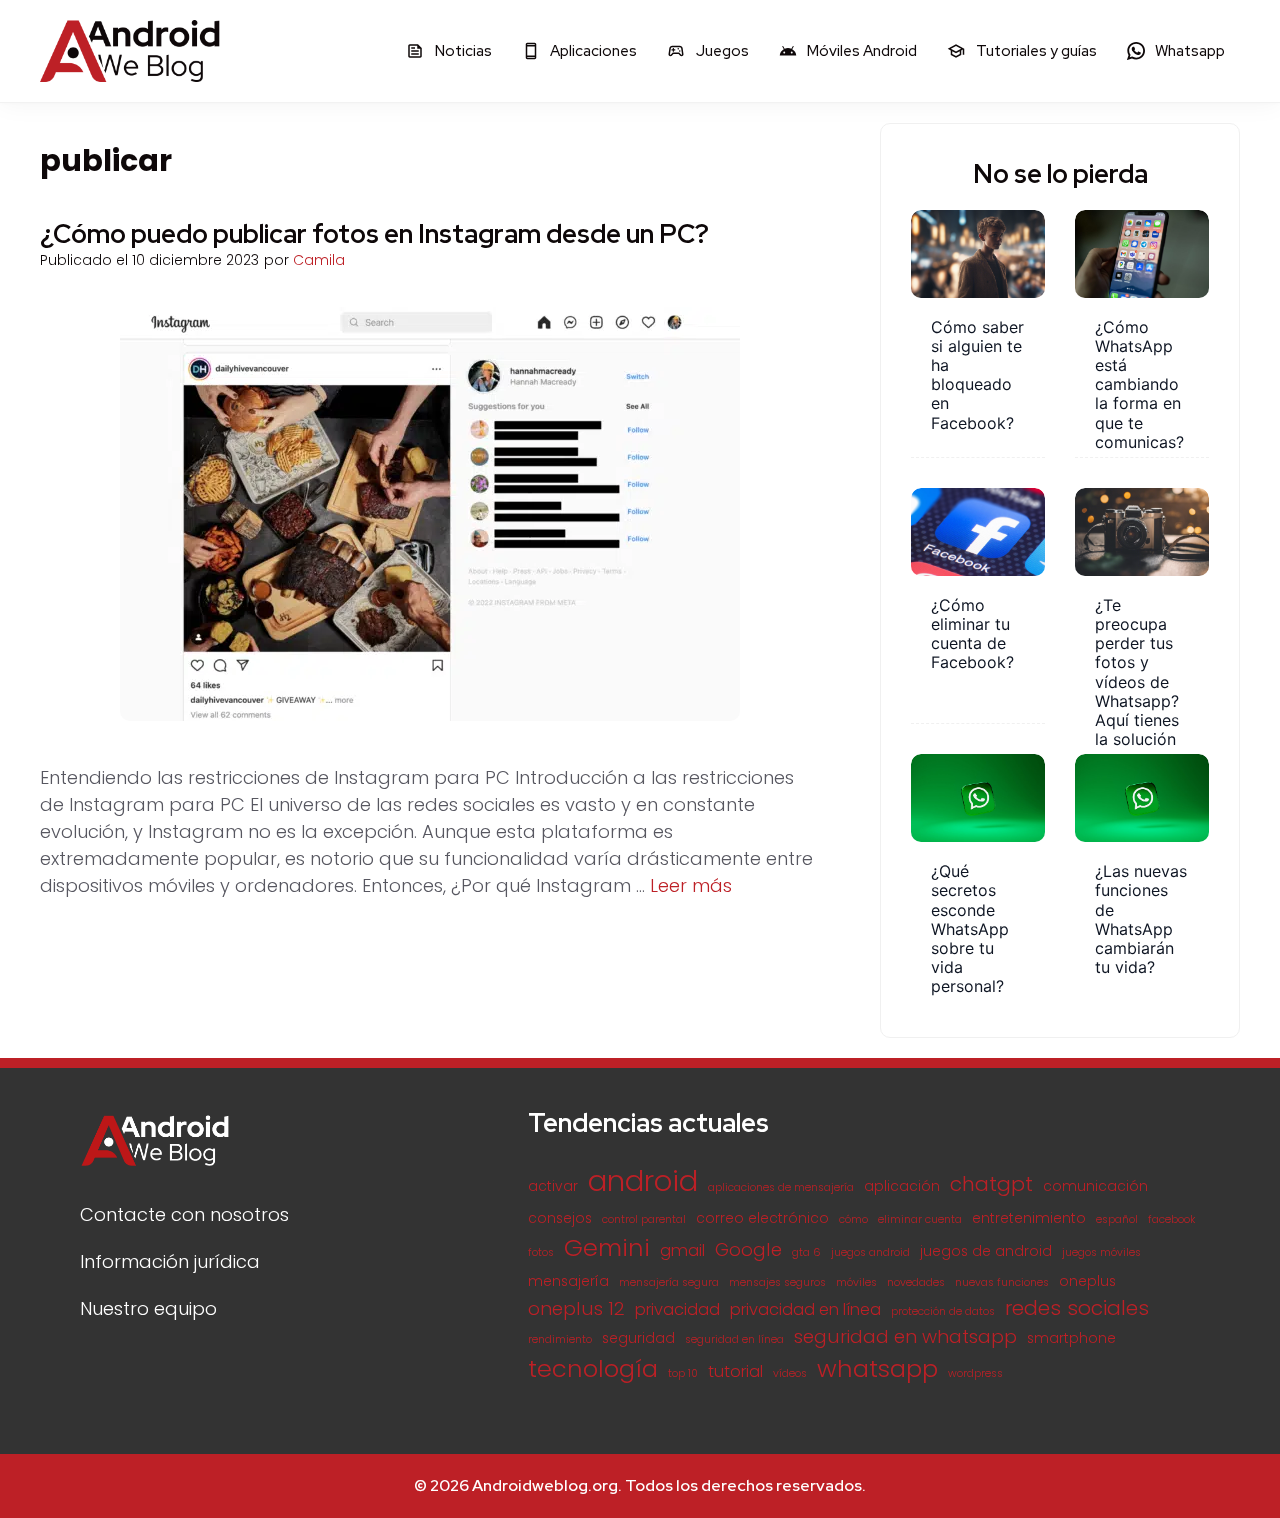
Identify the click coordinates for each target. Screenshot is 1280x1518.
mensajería (568, 1281)
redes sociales (1077, 1308)
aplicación (902, 1186)
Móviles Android (860, 51)
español (1117, 1219)
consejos (560, 1218)
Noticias (462, 51)
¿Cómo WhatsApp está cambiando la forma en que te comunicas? (1139, 384)
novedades (916, 1282)
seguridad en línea (734, 1339)
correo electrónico (762, 1218)
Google (748, 1249)
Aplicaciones (592, 51)
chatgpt (991, 1184)
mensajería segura (669, 1282)
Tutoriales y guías (1035, 51)
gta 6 (806, 1252)
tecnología (593, 1368)
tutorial (735, 1371)
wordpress (975, 1373)
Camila (319, 260)
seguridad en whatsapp (905, 1336)
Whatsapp (1188, 51)
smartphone (1071, 1338)
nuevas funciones (1002, 1282)
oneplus (1087, 1281)
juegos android (870, 1252)
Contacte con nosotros (184, 1214)
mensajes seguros (777, 1282)
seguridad (638, 1338)
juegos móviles (1101, 1252)
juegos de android (986, 1251)
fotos (541, 1252)
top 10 (683, 1373)
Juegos (721, 51)
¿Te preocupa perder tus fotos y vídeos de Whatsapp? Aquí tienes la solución (1137, 672)
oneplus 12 (576, 1308)
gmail (682, 1250)
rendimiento (560, 1339)
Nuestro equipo (148, 1308)
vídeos (790, 1373)
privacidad (677, 1309)
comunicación (1095, 1186)
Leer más (691, 885)
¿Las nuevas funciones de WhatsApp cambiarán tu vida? (1141, 919)
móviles (856, 1282)
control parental (644, 1219)
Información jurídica (170, 1261)
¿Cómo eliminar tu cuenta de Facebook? (972, 634)
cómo (853, 1219)
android (643, 1180)
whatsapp (877, 1368)
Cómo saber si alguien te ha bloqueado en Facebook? (977, 375)
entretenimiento (1029, 1218)
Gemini (607, 1247)
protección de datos (943, 1311)
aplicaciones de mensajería (781, 1187)
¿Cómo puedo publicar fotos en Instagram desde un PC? (374, 234)
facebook (1171, 1219)
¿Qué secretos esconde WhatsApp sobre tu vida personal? (970, 928)
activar (553, 1186)
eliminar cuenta (920, 1219)
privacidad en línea (805, 1309)
